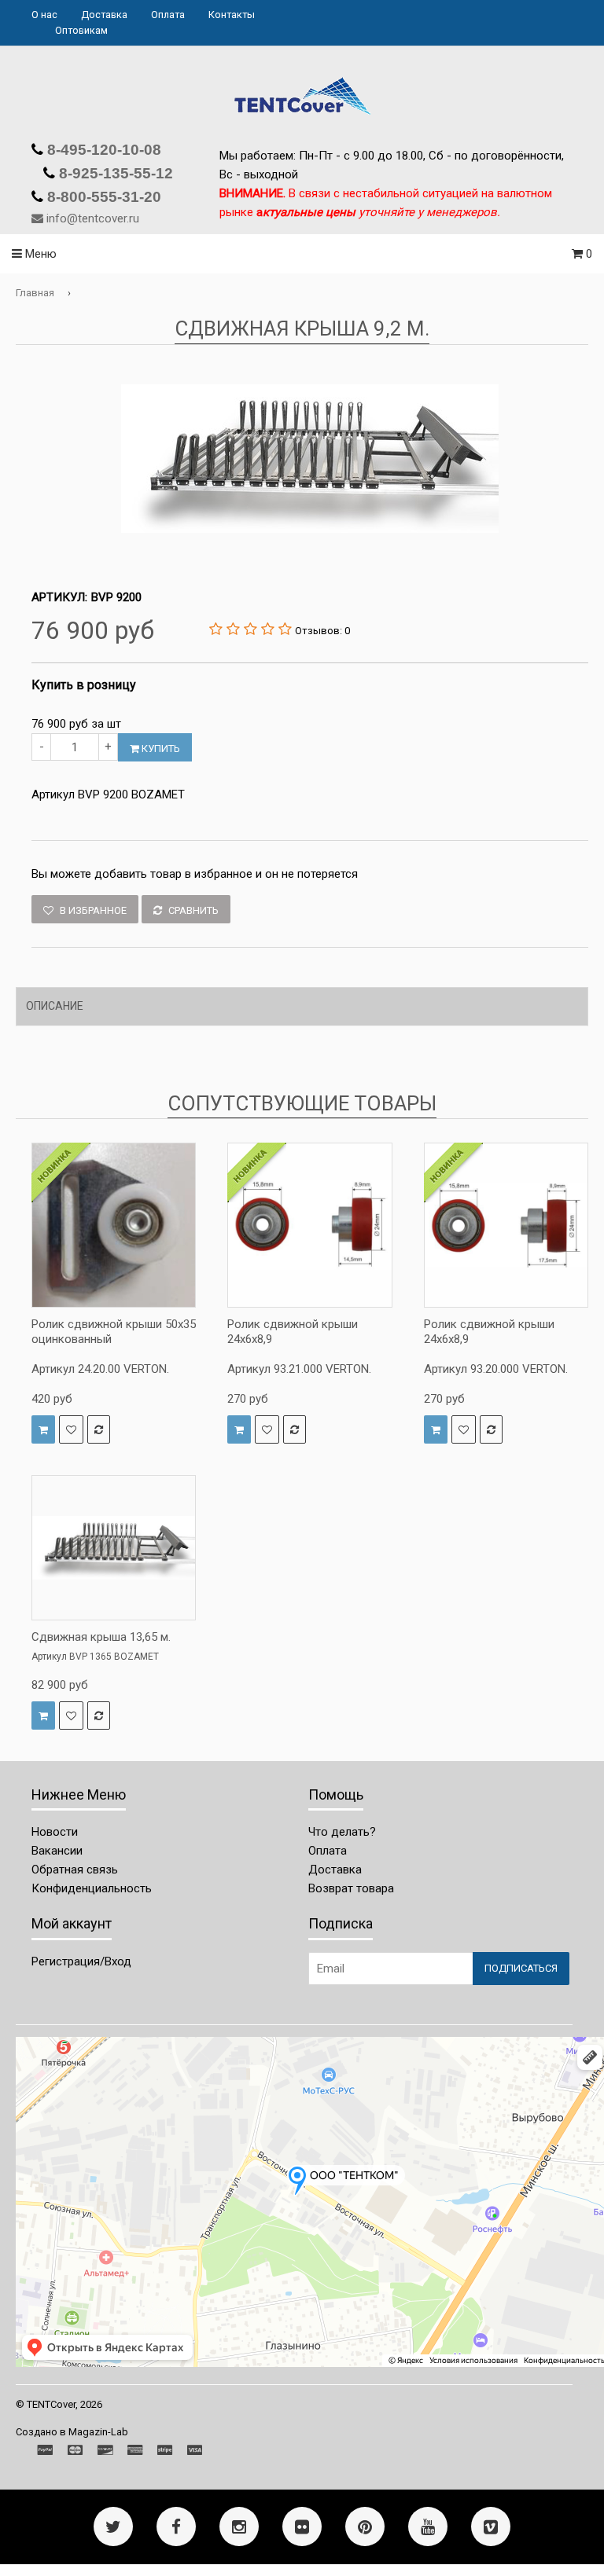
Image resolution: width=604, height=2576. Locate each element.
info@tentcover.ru (93, 218)
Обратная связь (75, 1870)
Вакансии (57, 1851)
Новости (55, 1832)
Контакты (232, 15)
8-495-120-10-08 (102, 150)
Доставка (104, 15)
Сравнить (192, 910)
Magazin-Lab (98, 2432)
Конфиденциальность (92, 1888)
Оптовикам (81, 30)
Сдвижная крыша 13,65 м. (101, 1637)
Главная (35, 293)
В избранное (92, 910)
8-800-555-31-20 (102, 197)
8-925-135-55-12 (114, 173)
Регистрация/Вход (81, 1961)
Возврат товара (351, 1888)
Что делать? (342, 1832)
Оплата (168, 15)
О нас (44, 15)
